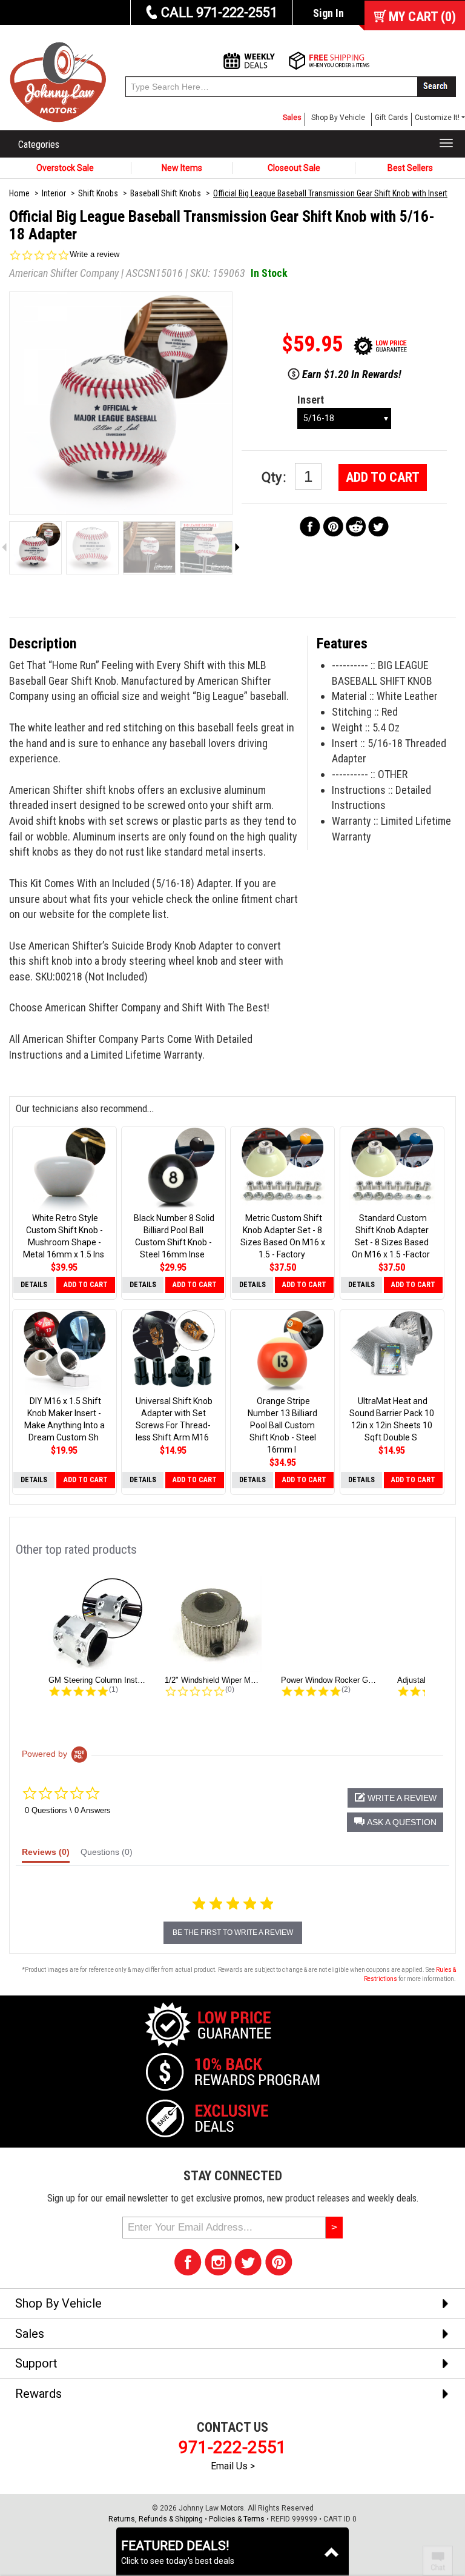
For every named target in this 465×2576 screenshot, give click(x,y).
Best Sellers (410, 168)
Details (34, 1285)
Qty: (275, 477)
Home (19, 193)
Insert (311, 400)
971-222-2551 (232, 2447)
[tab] (46, 1855)
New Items (182, 168)
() (422, 17)
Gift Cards (391, 118)
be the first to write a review (233, 1932)
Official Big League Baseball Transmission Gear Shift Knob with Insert (330, 193)
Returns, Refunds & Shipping (156, 2519)
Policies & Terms (237, 2519)
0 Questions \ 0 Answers (68, 1810)
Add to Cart (383, 477)
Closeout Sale (294, 168)
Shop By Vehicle (338, 118)
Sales (292, 118)
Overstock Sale (65, 168)
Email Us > (233, 2466)
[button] (395, 1822)
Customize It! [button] (437, 118)
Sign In (328, 13)
